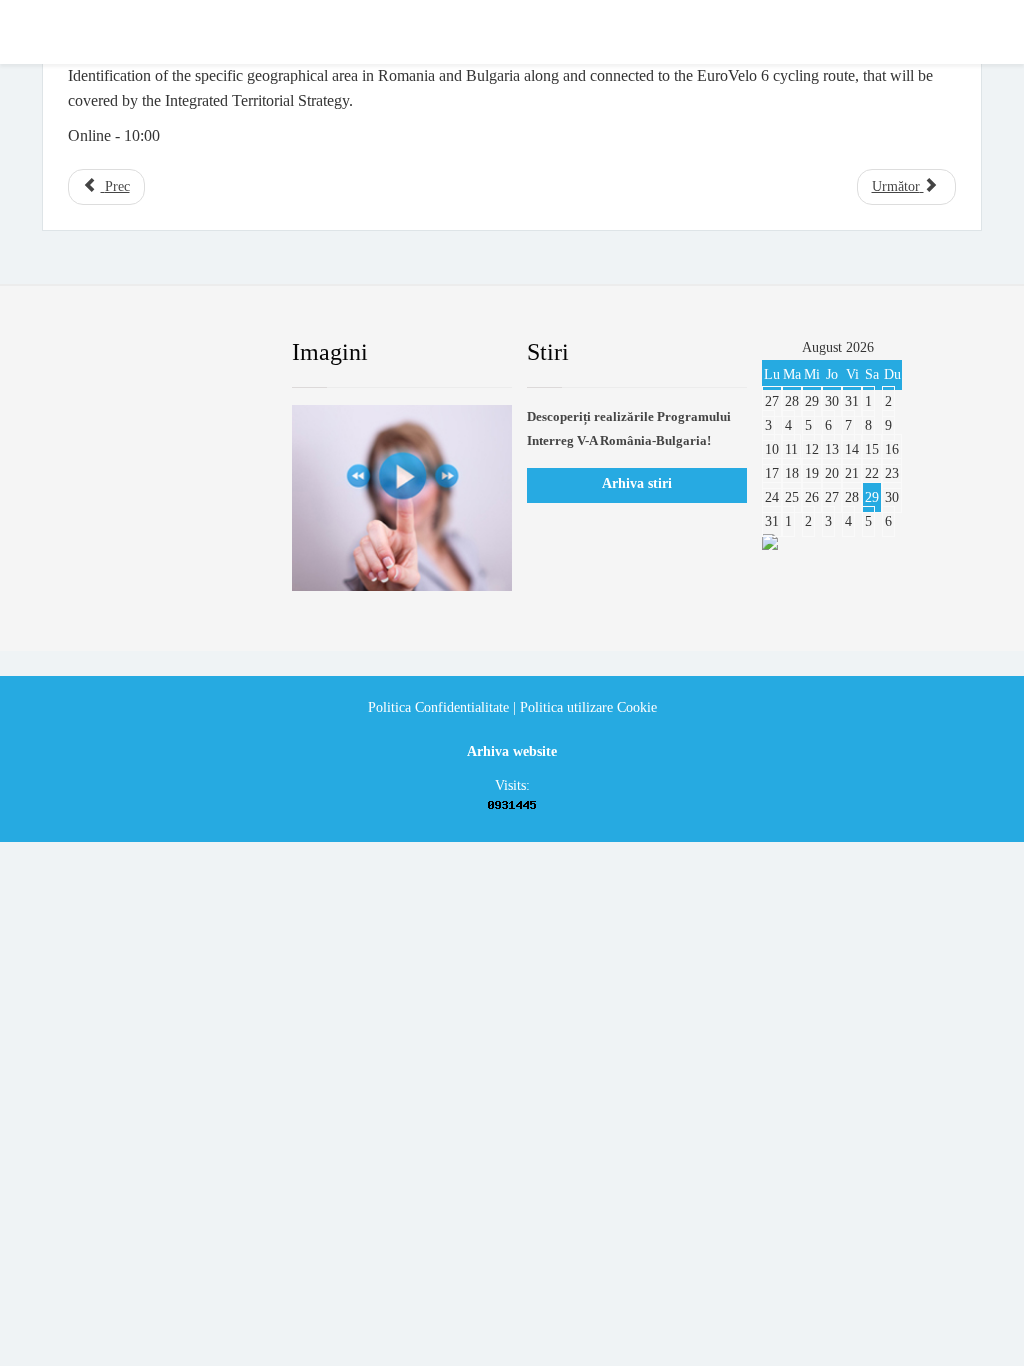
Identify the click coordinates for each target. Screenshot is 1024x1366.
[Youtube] (179, 353)
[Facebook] (83, 353)
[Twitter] (131, 353)
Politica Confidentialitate (438, 707)
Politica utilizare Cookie (588, 707)
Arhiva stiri (637, 483)
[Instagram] (227, 353)
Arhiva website (512, 751)
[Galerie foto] (402, 498)
